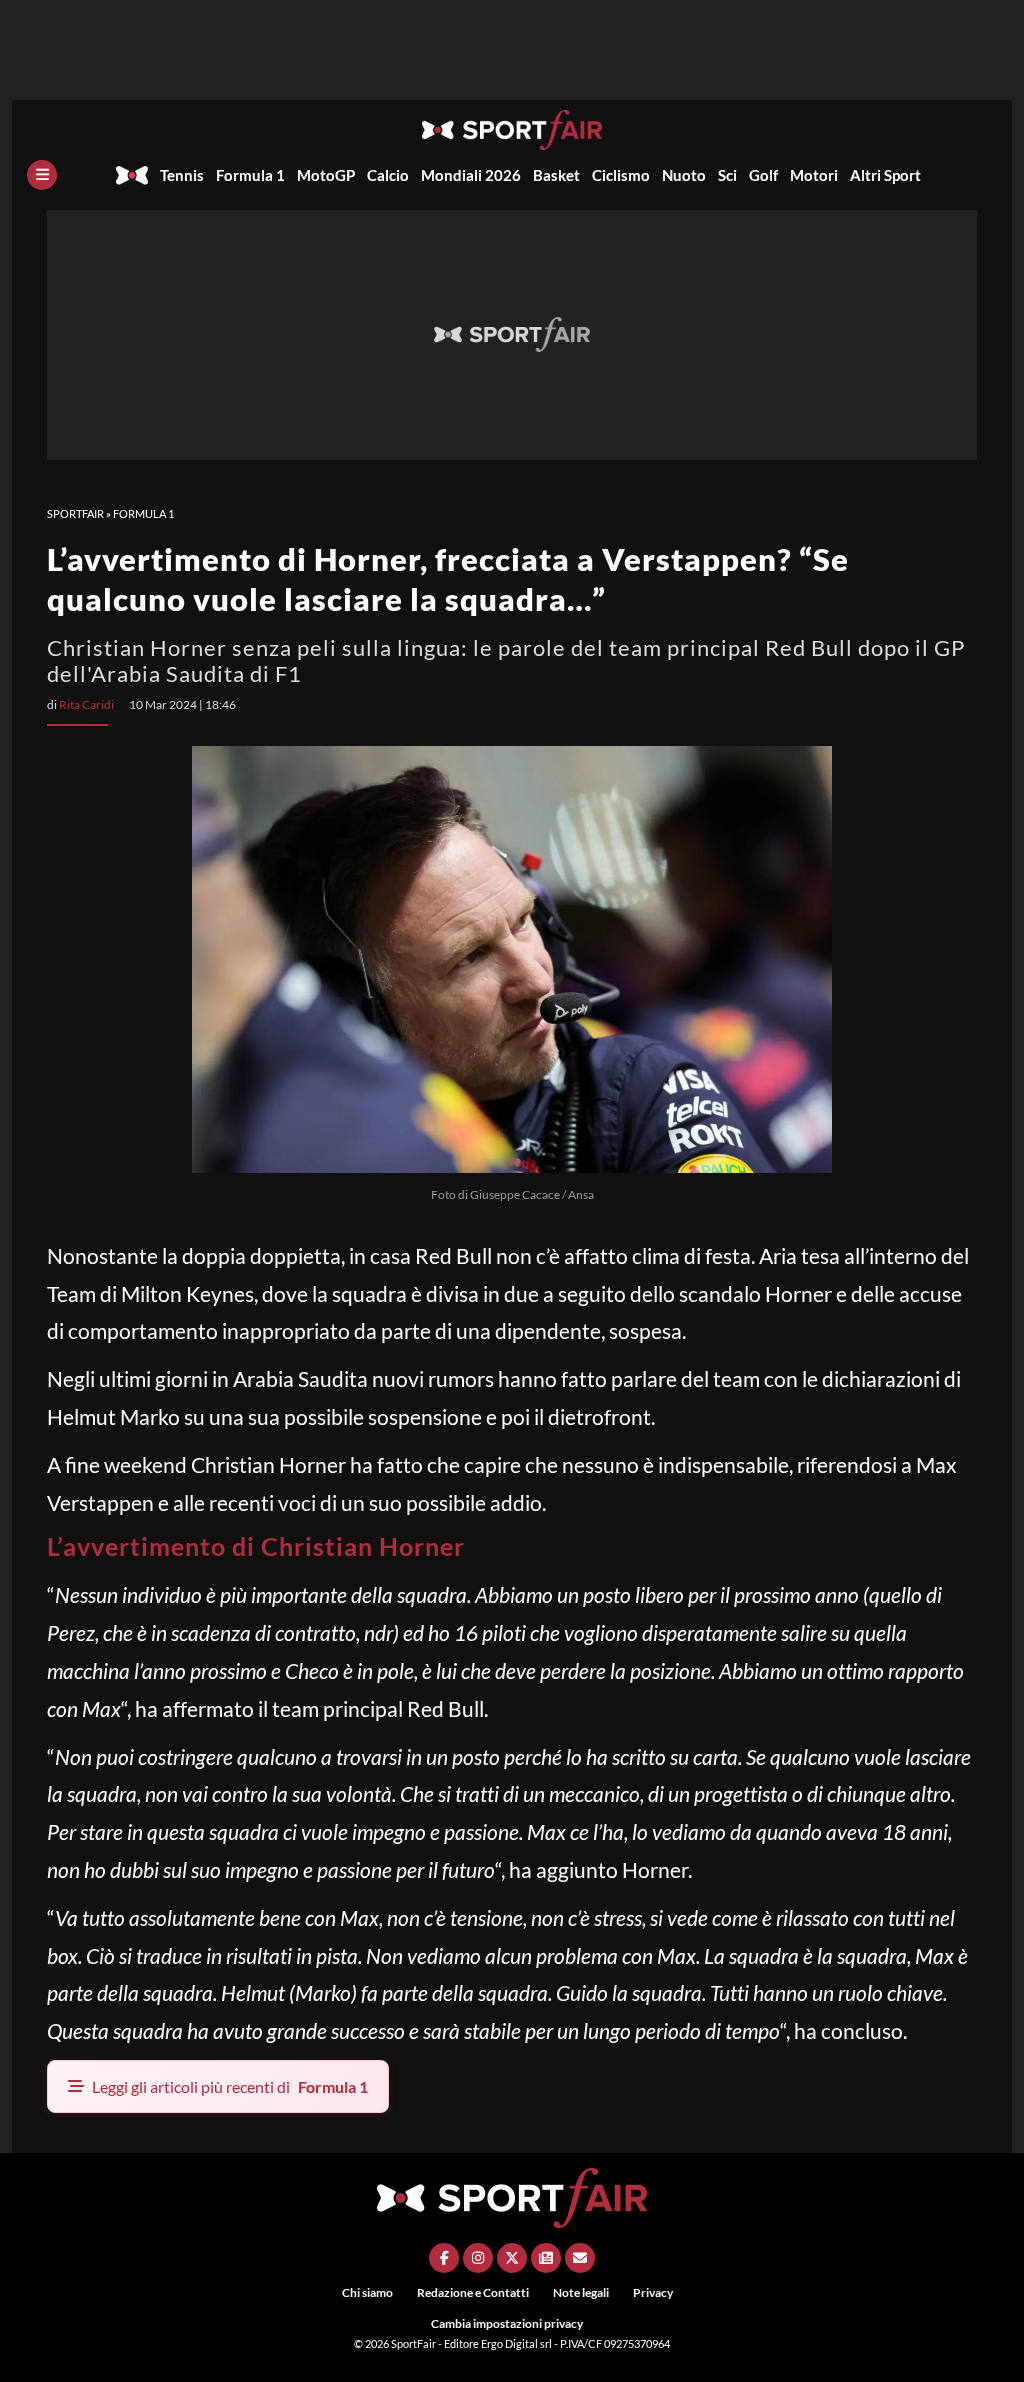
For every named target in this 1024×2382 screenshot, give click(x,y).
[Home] (132, 175)
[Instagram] (478, 2258)
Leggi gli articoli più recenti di (230, 2086)
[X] (512, 2258)
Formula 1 (250, 175)
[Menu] (42, 175)
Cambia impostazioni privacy (507, 2323)
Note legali (581, 2292)
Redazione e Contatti (473, 2292)
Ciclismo (621, 175)
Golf (763, 175)
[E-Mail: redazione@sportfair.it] (580, 2258)
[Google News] (546, 2258)
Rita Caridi (86, 704)
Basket (556, 175)
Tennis (182, 175)
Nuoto (684, 175)
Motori (814, 175)
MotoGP (326, 175)
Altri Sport (885, 175)
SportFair (75, 513)
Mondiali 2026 (471, 175)
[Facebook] (444, 2258)
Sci (727, 175)
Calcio (388, 175)
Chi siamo (367, 2292)
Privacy (653, 2292)
